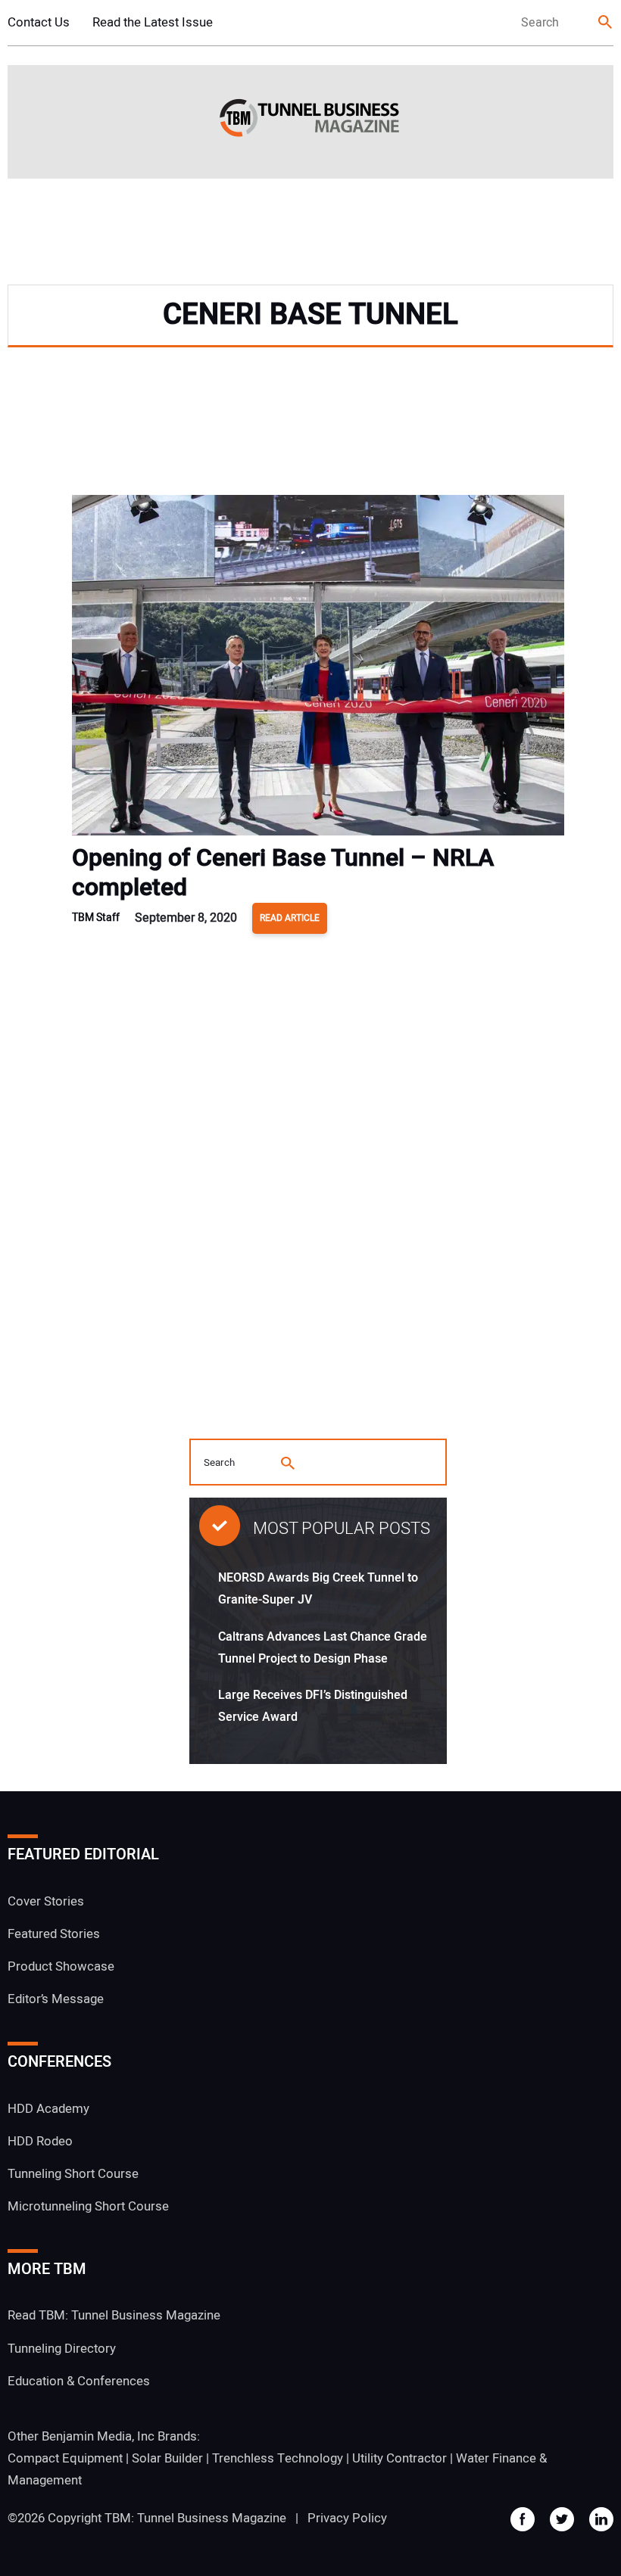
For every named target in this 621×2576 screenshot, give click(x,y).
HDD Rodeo (40, 2141)
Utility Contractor (399, 2458)
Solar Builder (167, 2458)
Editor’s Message (56, 1999)
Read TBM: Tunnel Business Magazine (114, 2315)
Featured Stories (54, 1934)
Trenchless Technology (278, 2458)
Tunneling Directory (62, 2349)
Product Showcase (61, 1966)
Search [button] (606, 23)
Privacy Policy (347, 2518)
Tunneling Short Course (73, 2174)
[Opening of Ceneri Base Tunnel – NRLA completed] (318, 669)
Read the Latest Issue (153, 22)
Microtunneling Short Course (88, 2206)
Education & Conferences (79, 2381)
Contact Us (39, 22)
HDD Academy (48, 2109)
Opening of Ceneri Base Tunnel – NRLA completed (283, 873)
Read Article (290, 918)
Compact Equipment (65, 2458)
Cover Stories (46, 1901)
